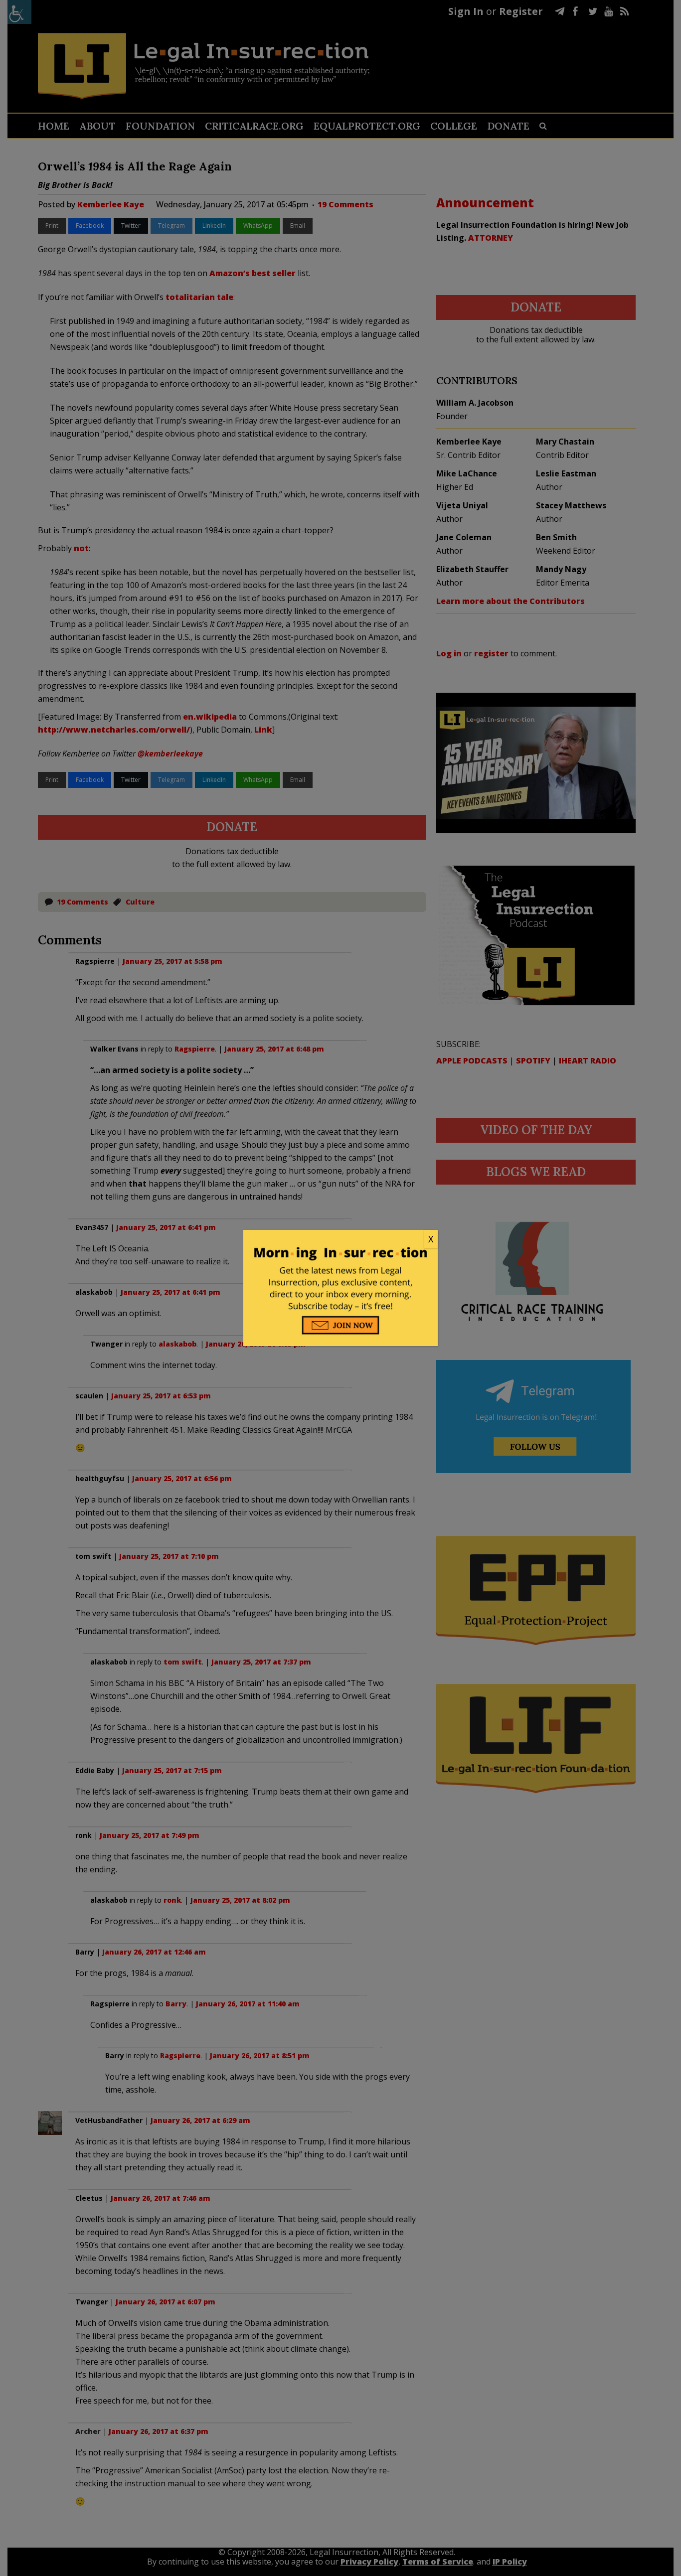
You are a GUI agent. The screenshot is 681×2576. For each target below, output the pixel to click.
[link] (340, 1239)
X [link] (431, 1239)
